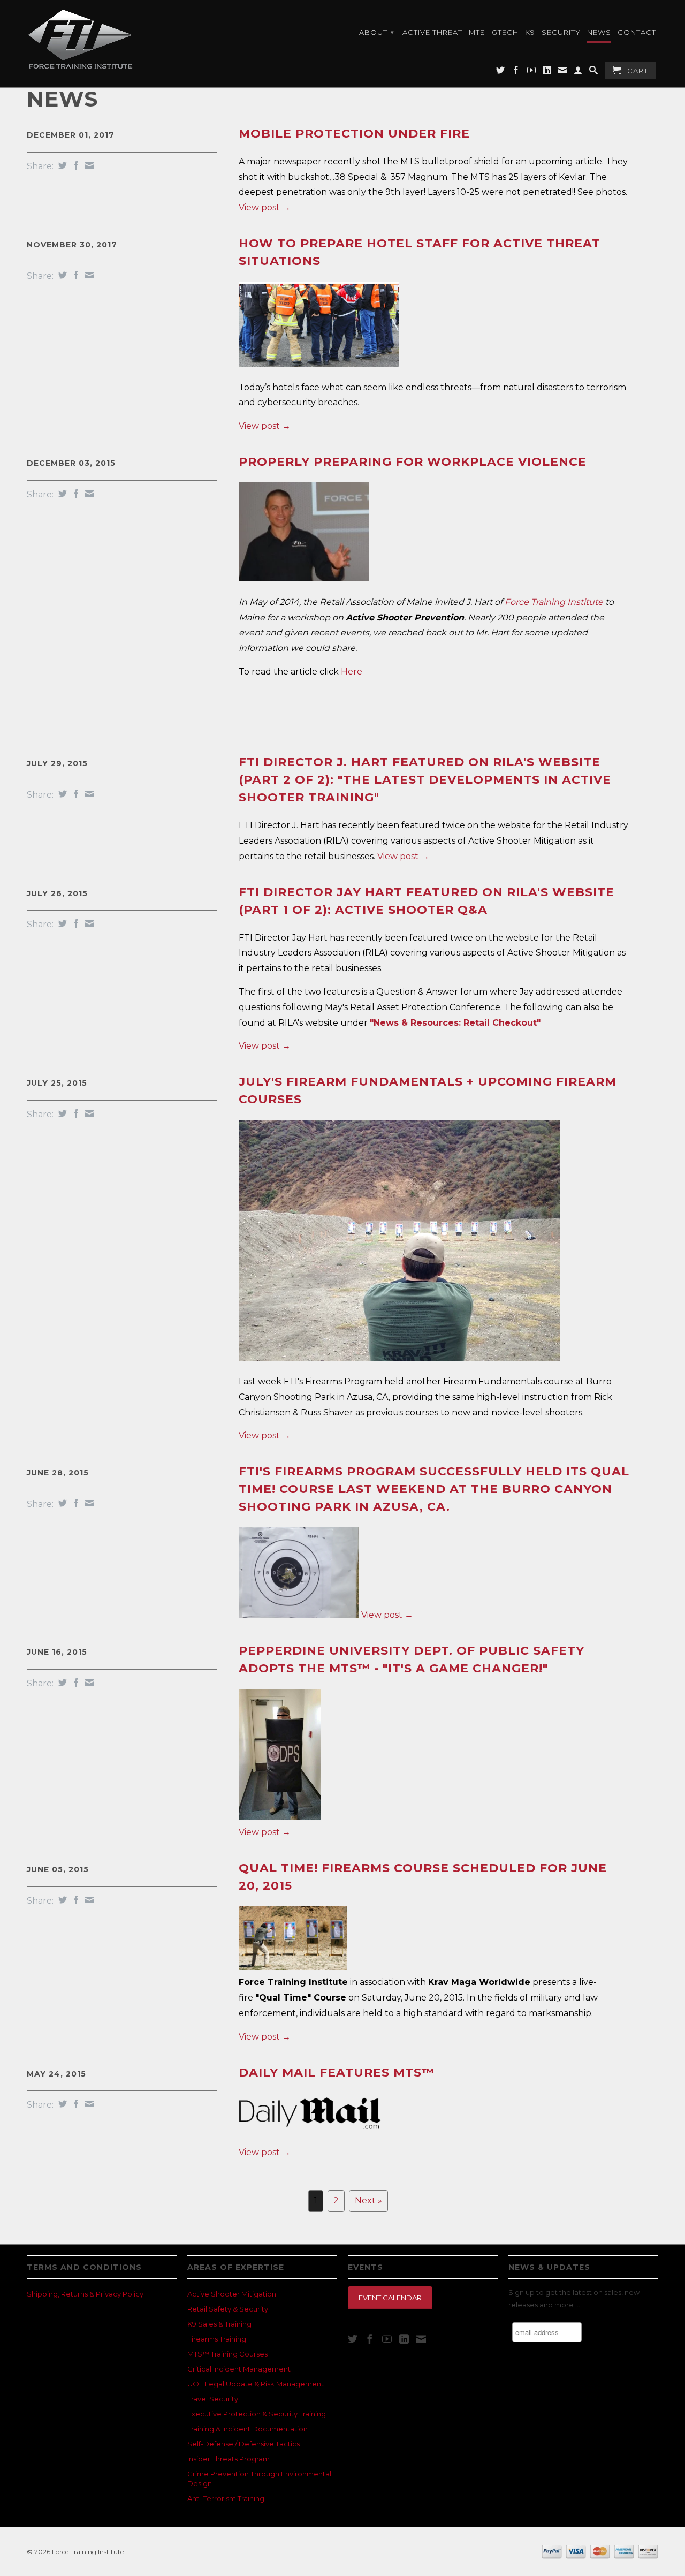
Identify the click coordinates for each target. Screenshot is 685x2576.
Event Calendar (390, 2298)
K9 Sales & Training (219, 2324)
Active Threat (432, 32)
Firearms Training (217, 2339)
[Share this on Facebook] (75, 165)
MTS (477, 32)
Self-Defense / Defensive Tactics (243, 2444)
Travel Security (213, 2399)
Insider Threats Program (229, 2459)
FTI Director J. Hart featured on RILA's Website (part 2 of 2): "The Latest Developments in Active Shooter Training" (425, 780)
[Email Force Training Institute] (563, 72)
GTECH (505, 32)
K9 (530, 32)
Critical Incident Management (239, 2369)
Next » (368, 2200)
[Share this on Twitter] (61, 165)
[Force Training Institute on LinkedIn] (547, 72)
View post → (265, 207)
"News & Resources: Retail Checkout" (455, 1023)
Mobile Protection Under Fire (354, 134)
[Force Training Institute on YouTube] (532, 72)
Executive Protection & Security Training (257, 2414)
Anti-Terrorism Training (226, 2498)
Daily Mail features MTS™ (337, 2073)
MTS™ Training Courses (227, 2354)
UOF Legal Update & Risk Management (256, 2384)
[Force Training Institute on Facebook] (516, 72)
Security (561, 32)
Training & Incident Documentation (248, 2429)
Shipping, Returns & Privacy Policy (85, 2294)
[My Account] (578, 72)
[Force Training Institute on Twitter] (501, 72)
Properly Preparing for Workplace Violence (413, 462)
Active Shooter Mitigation (232, 2294)
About (377, 32)
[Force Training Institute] (102, 39)
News (599, 32)
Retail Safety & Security (228, 2309)
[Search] (594, 72)
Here (352, 672)
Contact (637, 32)
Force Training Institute (554, 602)
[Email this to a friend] (88, 165)
